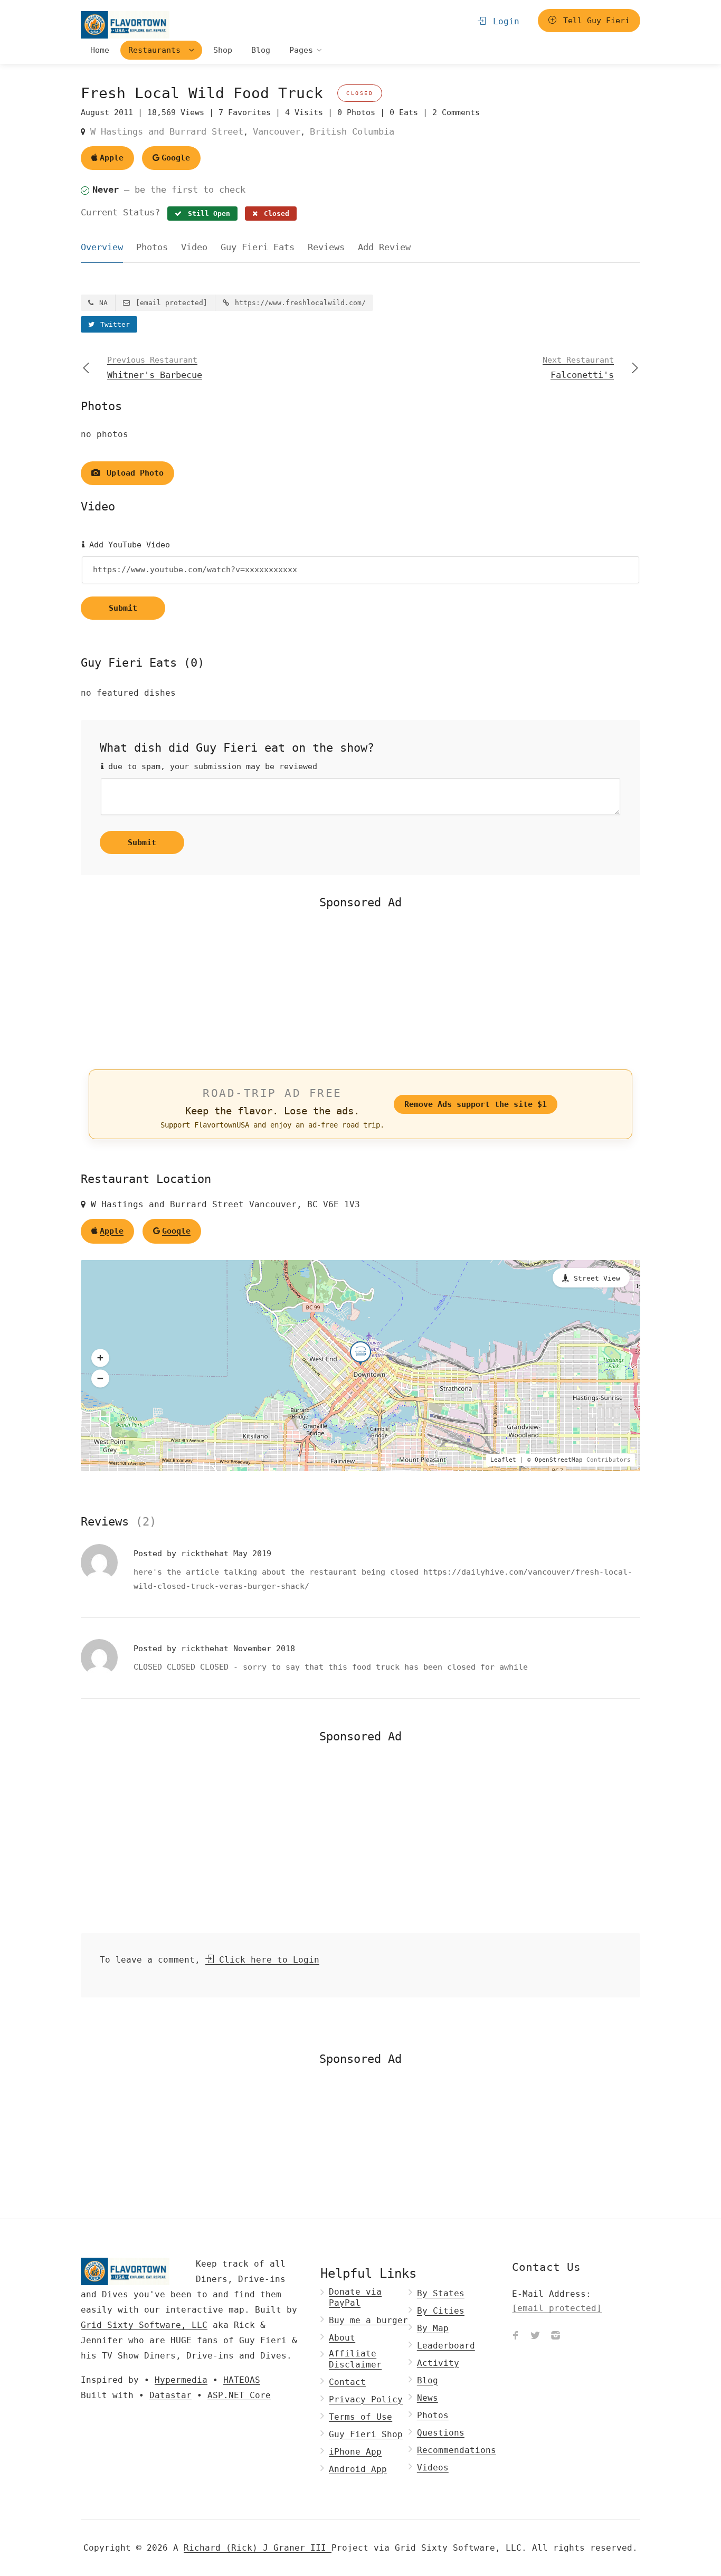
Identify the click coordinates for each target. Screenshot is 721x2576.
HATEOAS (242, 2380)
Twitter (113, 324)
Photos (152, 247)
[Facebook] (515, 2336)
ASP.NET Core (239, 2395)
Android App (358, 2469)
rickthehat (207, 1554)
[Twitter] (535, 2336)
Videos (433, 2468)
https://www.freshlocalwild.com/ (298, 303)
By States (441, 2293)
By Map (433, 2328)
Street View (597, 1278)
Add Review (384, 247)
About (342, 2338)
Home (100, 50)
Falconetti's (578, 368)
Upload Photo (133, 473)
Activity (438, 2363)
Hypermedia (181, 2380)
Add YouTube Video (127, 545)
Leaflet (503, 1460)
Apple (112, 158)
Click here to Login (267, 1960)
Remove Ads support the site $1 (476, 1104)
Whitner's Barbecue (155, 368)
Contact (347, 2382)
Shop (223, 50)
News (428, 2398)
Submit (123, 608)
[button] (100, 1358)
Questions (441, 2433)
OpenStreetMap (559, 1460)
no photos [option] (105, 434)
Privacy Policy (366, 2399)
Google (176, 158)
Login (504, 21)
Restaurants (157, 50)
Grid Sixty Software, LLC (144, 2325)
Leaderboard (446, 2346)
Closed (274, 214)
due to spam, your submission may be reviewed (210, 766)
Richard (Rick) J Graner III (258, 2548)
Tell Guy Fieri (594, 21)
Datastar (170, 2395)
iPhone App (355, 2452)
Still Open (207, 214)
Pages (301, 50)
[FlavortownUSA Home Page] (125, 25)
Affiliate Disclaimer (355, 2359)
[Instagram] (555, 2336)
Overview (102, 247)
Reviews (326, 247)
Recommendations (457, 2450)
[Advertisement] (360, 988)
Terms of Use (360, 2417)
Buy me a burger (368, 2320)
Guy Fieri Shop (366, 2434)
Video (194, 247)
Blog (261, 50)
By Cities (441, 2311)
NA (101, 303)
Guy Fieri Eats (258, 247)
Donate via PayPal (355, 2297)
